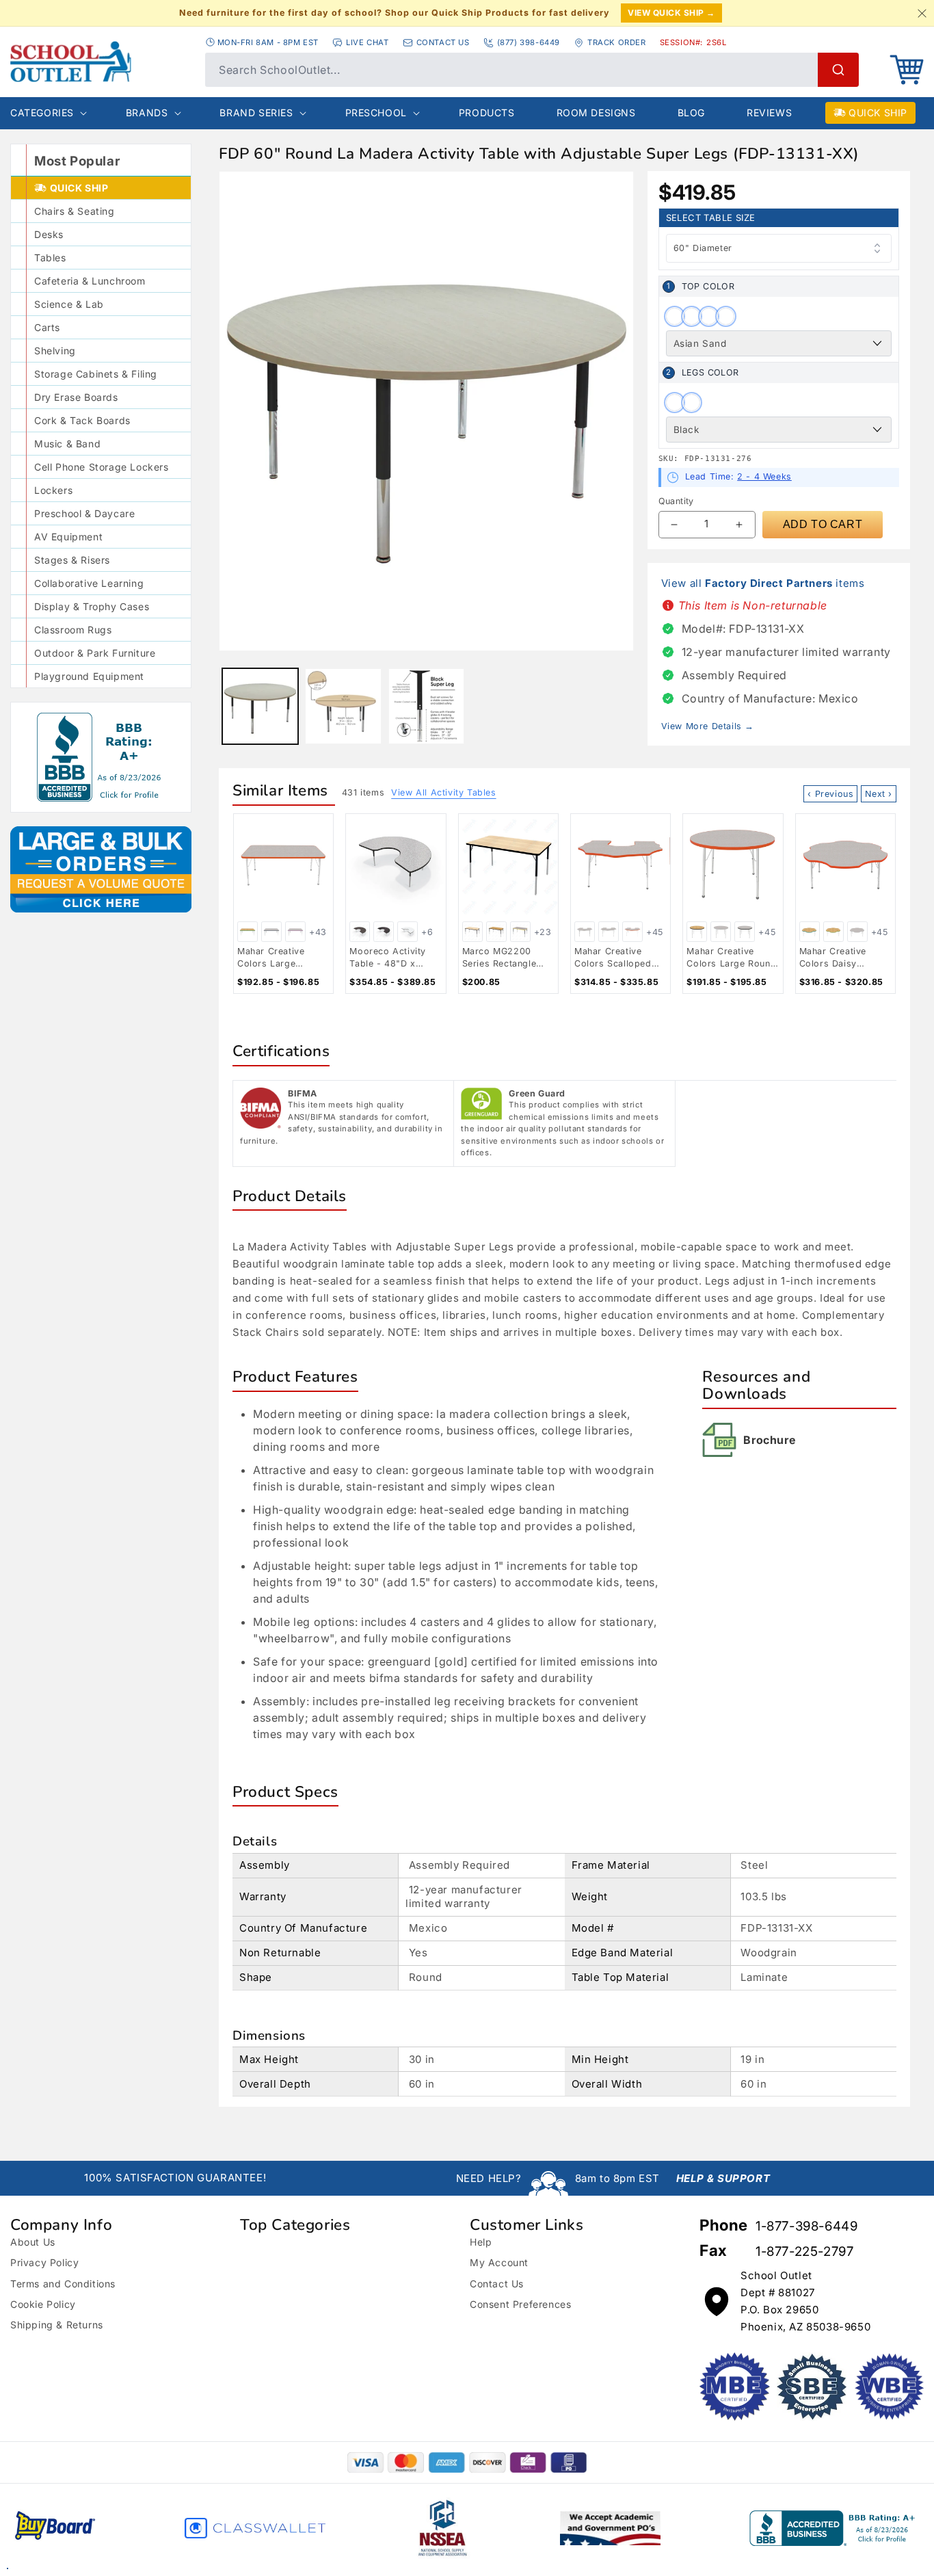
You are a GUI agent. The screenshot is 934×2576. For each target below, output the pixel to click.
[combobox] (532, 70)
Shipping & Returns (57, 2325)
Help (481, 2242)
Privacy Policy (44, 2262)
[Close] (922, 13)
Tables (50, 258)
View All (443, 792)
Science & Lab (69, 304)
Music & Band (67, 444)
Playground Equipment (89, 676)
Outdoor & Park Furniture (95, 653)
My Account (499, 2262)
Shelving (55, 351)
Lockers (53, 490)
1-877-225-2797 (804, 2251)
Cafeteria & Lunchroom (90, 281)
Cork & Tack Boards (82, 420)
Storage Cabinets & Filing (96, 374)
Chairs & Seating (75, 211)
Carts (47, 327)
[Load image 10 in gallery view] (426, 706)
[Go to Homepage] (101, 62)
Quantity (676, 501)
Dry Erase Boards (76, 397)
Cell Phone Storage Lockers (102, 467)
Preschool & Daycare (84, 513)
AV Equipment (68, 537)
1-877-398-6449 (806, 2226)
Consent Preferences (520, 2304)
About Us (33, 2242)
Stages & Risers (72, 560)
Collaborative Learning (89, 583)
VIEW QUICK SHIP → (671, 13)
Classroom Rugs (73, 630)
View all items (763, 583)
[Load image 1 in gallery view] (260, 706)
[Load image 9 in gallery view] (343, 706)
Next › (879, 794)
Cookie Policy (43, 2304)
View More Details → (708, 726)
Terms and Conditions (63, 2284)
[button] (907, 70)
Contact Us (497, 2284)
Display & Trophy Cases (92, 606)
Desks (49, 234)
